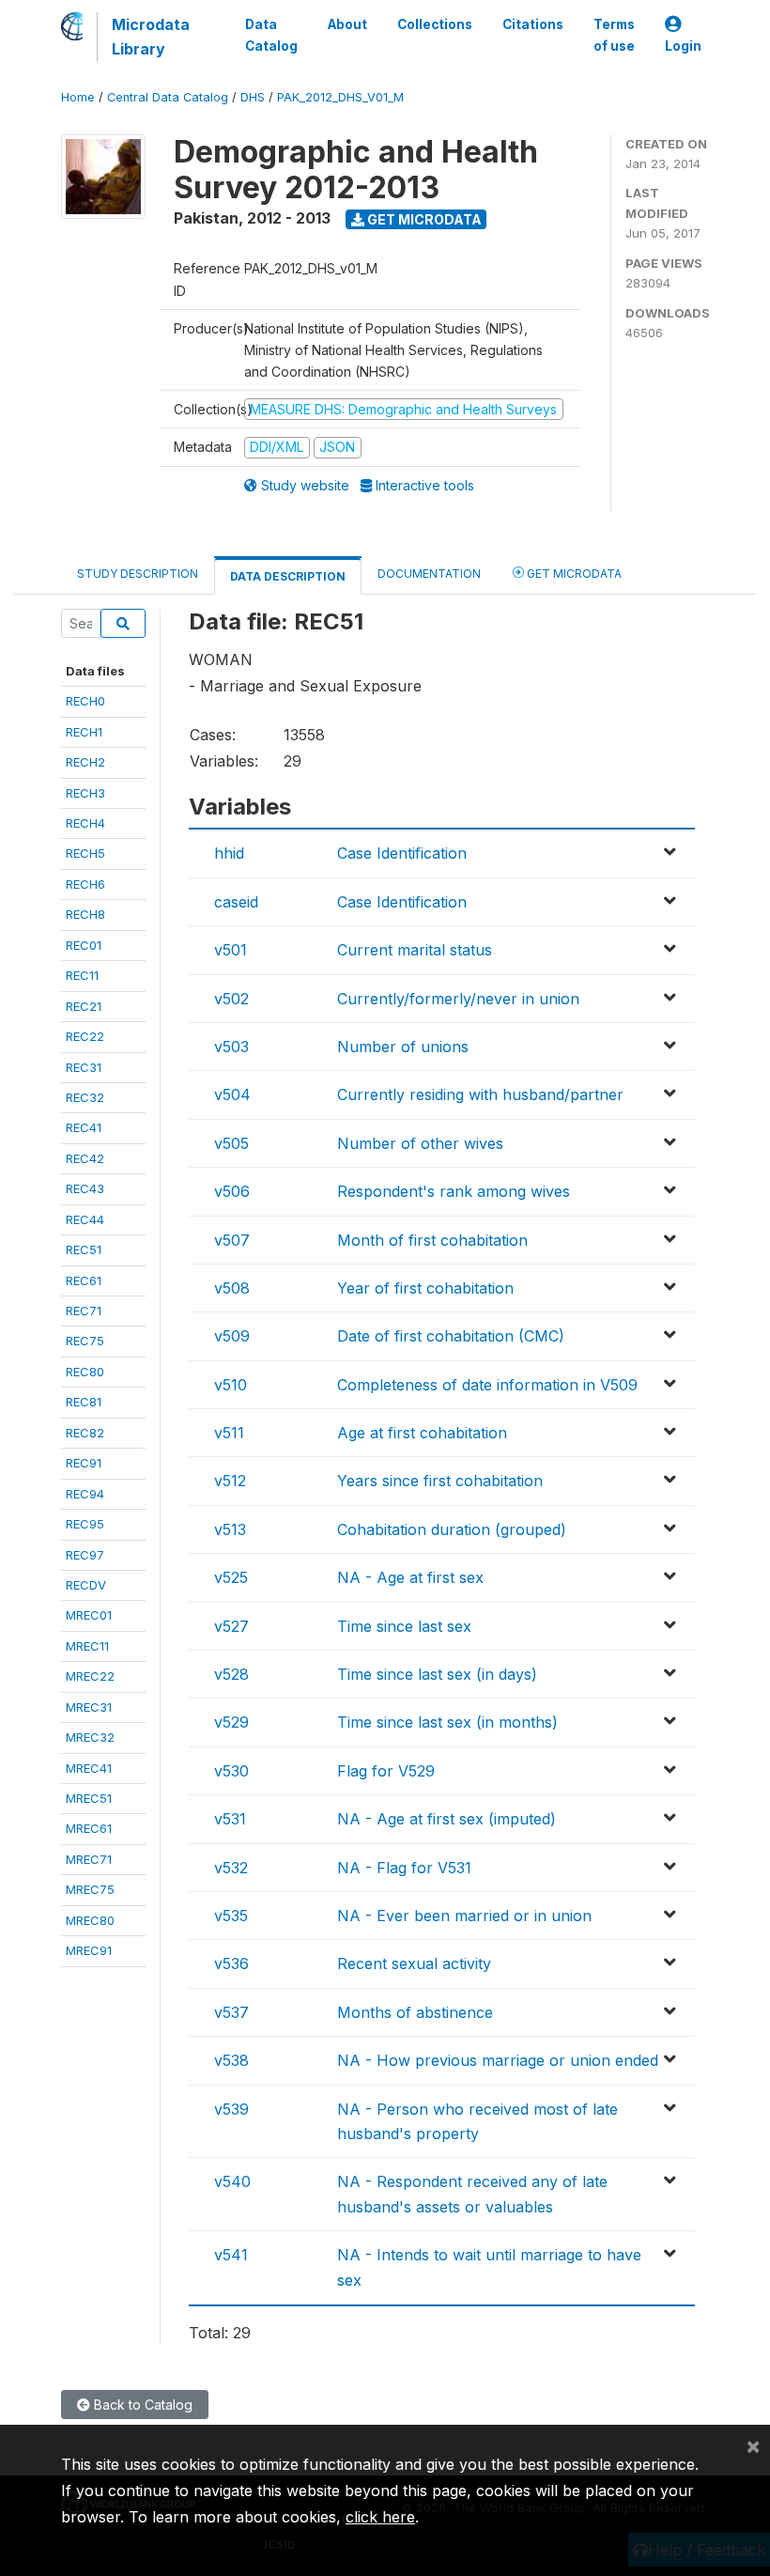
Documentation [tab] (429, 574)
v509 (232, 1336)
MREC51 (89, 1798)
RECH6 (85, 884)
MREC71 (89, 1859)
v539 (231, 2109)
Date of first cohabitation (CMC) (451, 1336)
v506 (232, 1191)
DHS (253, 97)
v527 (231, 1626)
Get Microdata (423, 219)
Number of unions (403, 1047)
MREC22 (90, 1676)
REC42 (85, 1158)
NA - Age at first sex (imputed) (447, 1819)
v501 (231, 950)
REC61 (84, 1280)
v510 (231, 1385)
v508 (232, 1288)
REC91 (84, 1463)
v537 (231, 2012)
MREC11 (87, 1646)
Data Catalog (271, 35)
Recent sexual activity (414, 1963)
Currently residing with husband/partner (480, 1094)
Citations (533, 24)
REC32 (85, 1097)
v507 (232, 1240)
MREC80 (90, 1920)
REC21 (84, 1006)
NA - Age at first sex (410, 1577)
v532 (231, 1868)
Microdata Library (151, 37)
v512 (230, 1481)
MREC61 (89, 1828)
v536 (231, 1963)
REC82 (85, 1433)
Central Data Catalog (168, 97)
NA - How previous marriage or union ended (498, 2060)
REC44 (85, 1219)
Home (78, 97)
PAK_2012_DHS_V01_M (340, 97)
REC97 (85, 1555)
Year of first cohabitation (425, 1288)
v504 (232, 1094)
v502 (231, 999)
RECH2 (85, 762)
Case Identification (402, 853)
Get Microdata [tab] (573, 574)
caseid (236, 902)
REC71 (84, 1311)
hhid (229, 853)
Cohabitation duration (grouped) (452, 1529)
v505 (231, 1143)
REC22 (85, 1036)
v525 (231, 1577)
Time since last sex (404, 1626)
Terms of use (614, 35)
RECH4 (85, 823)
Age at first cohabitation (422, 1433)
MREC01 (89, 1615)
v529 (231, 1722)
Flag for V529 (386, 1771)
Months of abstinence (415, 2012)
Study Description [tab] (138, 574)
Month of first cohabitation (432, 1240)
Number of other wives (420, 1143)
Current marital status (415, 950)
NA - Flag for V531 (404, 1868)
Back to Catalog (141, 2405)
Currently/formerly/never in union (458, 999)
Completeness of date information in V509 (487, 1385)
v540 (232, 2181)
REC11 (82, 975)
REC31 (84, 1067)
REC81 (84, 1402)
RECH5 (85, 853)
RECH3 (85, 793)
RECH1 (84, 732)
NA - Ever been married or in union (464, 1916)
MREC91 (89, 1950)
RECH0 (85, 701)
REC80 (85, 1372)
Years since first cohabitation (440, 1481)
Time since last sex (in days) (437, 1674)
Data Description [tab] (288, 576)
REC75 (85, 1341)
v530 (231, 1771)
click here (380, 2517)
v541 (231, 2255)
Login (683, 46)
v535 (231, 1916)
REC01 (84, 945)
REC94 (85, 1494)
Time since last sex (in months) (447, 1722)
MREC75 (90, 1889)
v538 (231, 2060)
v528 (231, 1674)
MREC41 (89, 1768)
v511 (229, 1433)
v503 (231, 1047)
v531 (230, 1819)
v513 (230, 1529)
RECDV (86, 1585)
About (347, 24)
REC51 (84, 1249)
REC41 (84, 1127)
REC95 (85, 1524)
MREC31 (89, 1707)
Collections (435, 24)
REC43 (85, 1188)
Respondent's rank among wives (454, 1191)
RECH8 (85, 914)
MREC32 (90, 1737)
